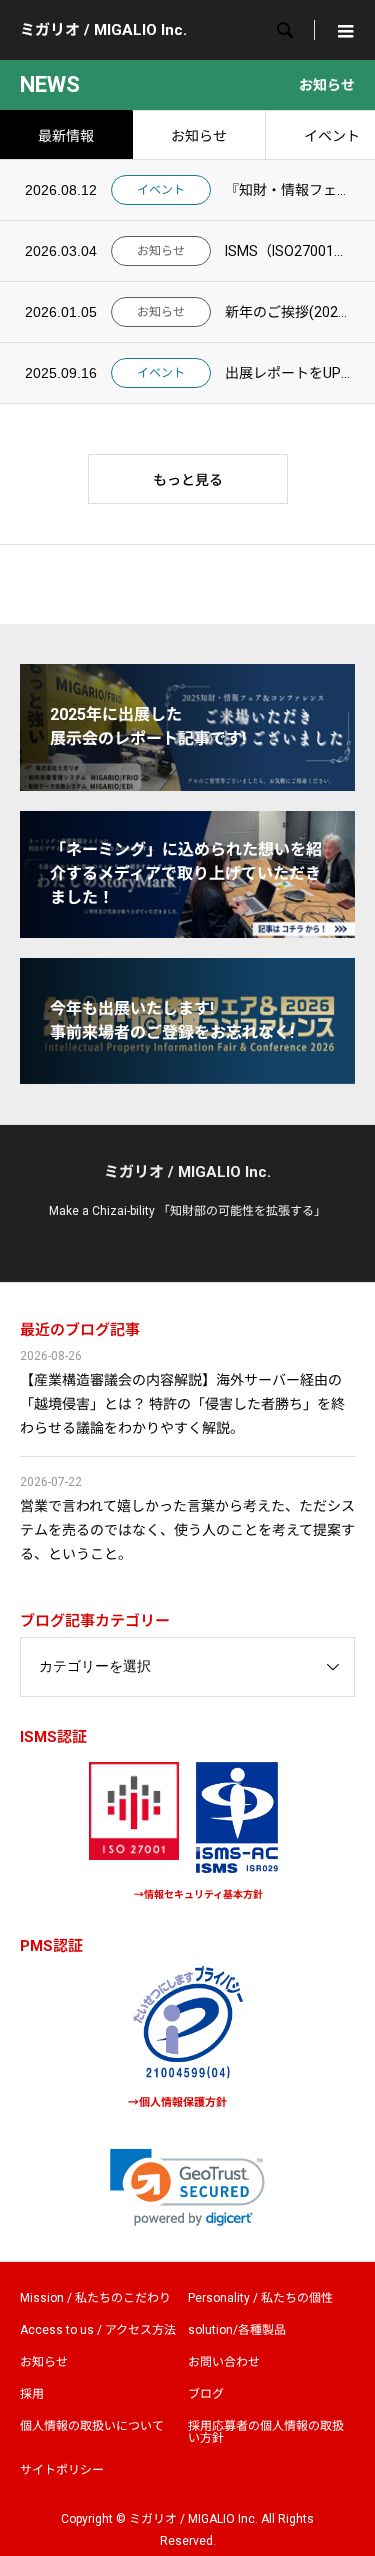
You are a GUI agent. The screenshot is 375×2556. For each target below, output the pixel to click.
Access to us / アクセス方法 (98, 2330)
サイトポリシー (62, 2470)
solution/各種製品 (237, 2330)
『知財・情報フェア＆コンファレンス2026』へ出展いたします (287, 190)
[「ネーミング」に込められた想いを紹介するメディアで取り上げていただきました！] (187, 929)
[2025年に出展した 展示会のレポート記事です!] (187, 782)
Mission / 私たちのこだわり (95, 2298)
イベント (161, 190)
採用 (32, 2394)
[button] (187, 2187)
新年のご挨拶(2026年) (287, 312)
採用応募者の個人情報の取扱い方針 (266, 2432)
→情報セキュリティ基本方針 (198, 1894)
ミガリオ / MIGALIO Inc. (103, 30)
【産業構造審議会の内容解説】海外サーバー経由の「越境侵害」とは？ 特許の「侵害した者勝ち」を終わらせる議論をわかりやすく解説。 (182, 1404)
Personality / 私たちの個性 (260, 2298)
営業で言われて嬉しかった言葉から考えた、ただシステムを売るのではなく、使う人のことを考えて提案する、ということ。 (187, 1530)
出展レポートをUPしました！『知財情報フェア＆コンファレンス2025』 (287, 373)
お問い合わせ (224, 2362)
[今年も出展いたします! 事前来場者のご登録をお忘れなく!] (187, 1075)
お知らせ (199, 136)
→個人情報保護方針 (177, 2102)
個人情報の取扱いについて (92, 2426)
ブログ (206, 2394)
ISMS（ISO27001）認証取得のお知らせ (287, 251)
